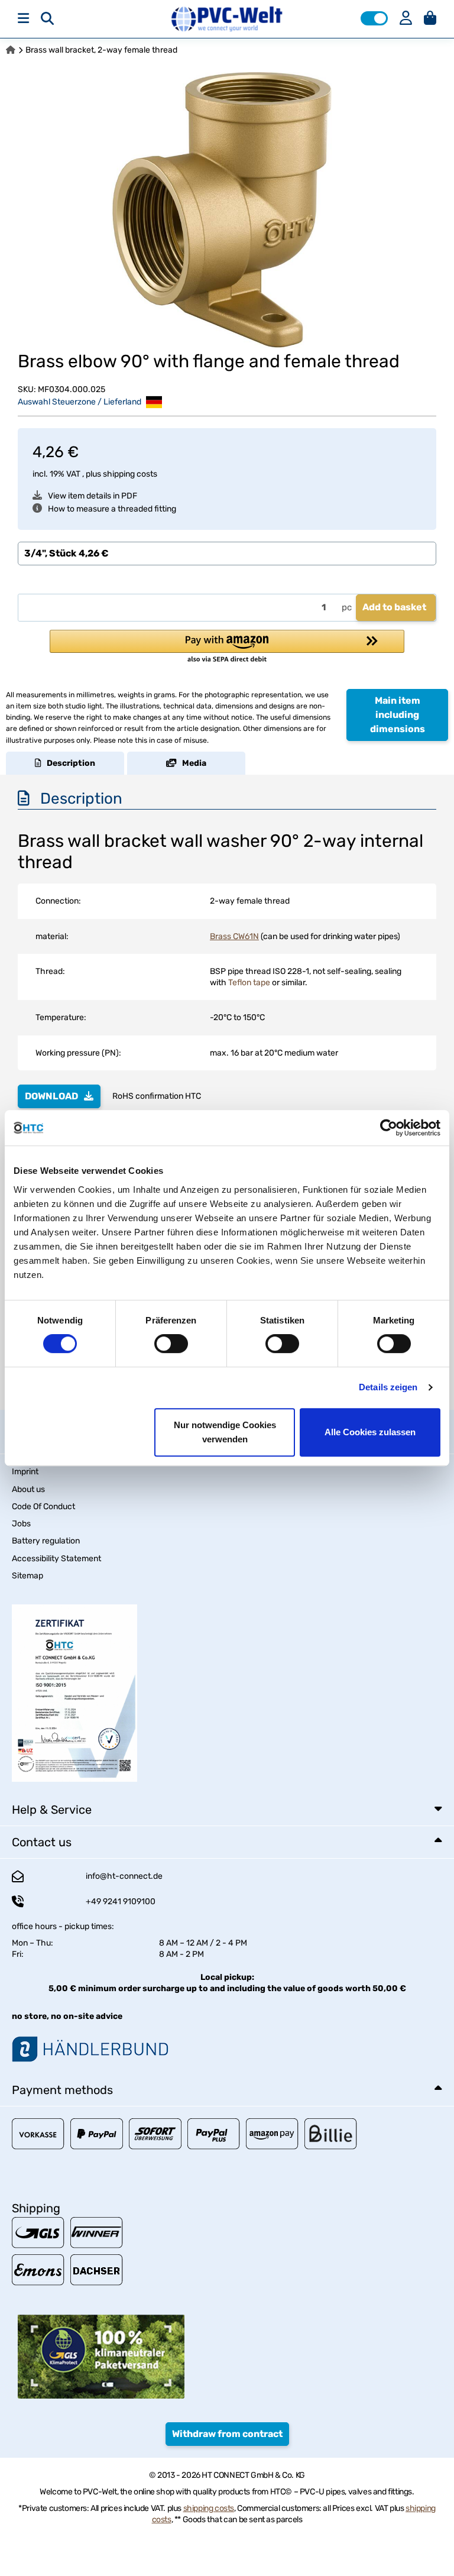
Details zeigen (388, 1387)
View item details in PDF (93, 496)
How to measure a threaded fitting (112, 509)
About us (28, 1489)
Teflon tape (249, 983)
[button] (374, 18)
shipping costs (130, 474)
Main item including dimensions (398, 715)
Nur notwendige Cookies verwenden (225, 1432)
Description (68, 763)
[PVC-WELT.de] (227, 19)
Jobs (21, 1524)
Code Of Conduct (43, 1507)
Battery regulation (46, 1541)
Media (192, 763)
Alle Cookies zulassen (370, 1432)
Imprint (25, 1472)
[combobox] (227, 554)
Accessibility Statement (56, 1559)
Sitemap (27, 1576)
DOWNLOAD (51, 1096)
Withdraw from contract (227, 2434)
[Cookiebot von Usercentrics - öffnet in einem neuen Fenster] (389, 1128)
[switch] (171, 1344)
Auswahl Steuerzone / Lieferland (80, 401)
